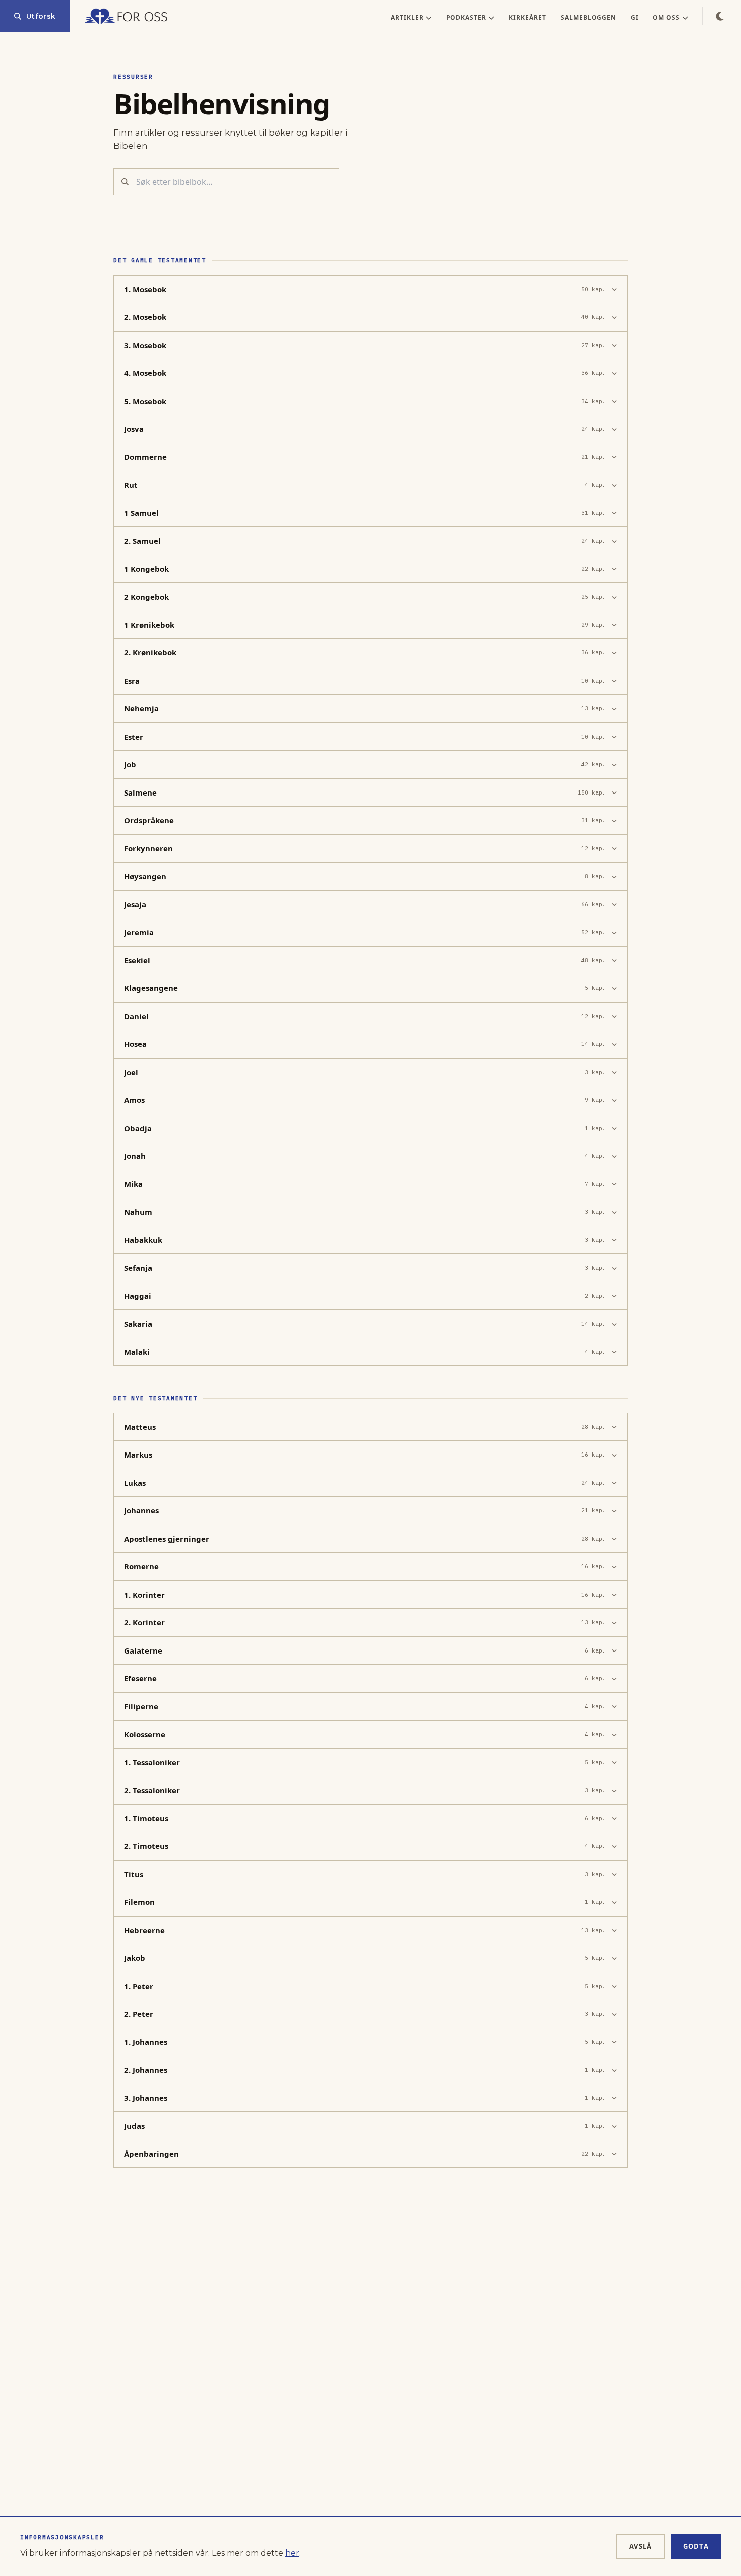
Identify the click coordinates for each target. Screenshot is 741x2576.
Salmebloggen (589, 17)
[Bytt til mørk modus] (720, 16)
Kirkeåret (528, 17)
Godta (696, 2546)
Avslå (641, 2546)
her (292, 2553)
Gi (635, 17)
